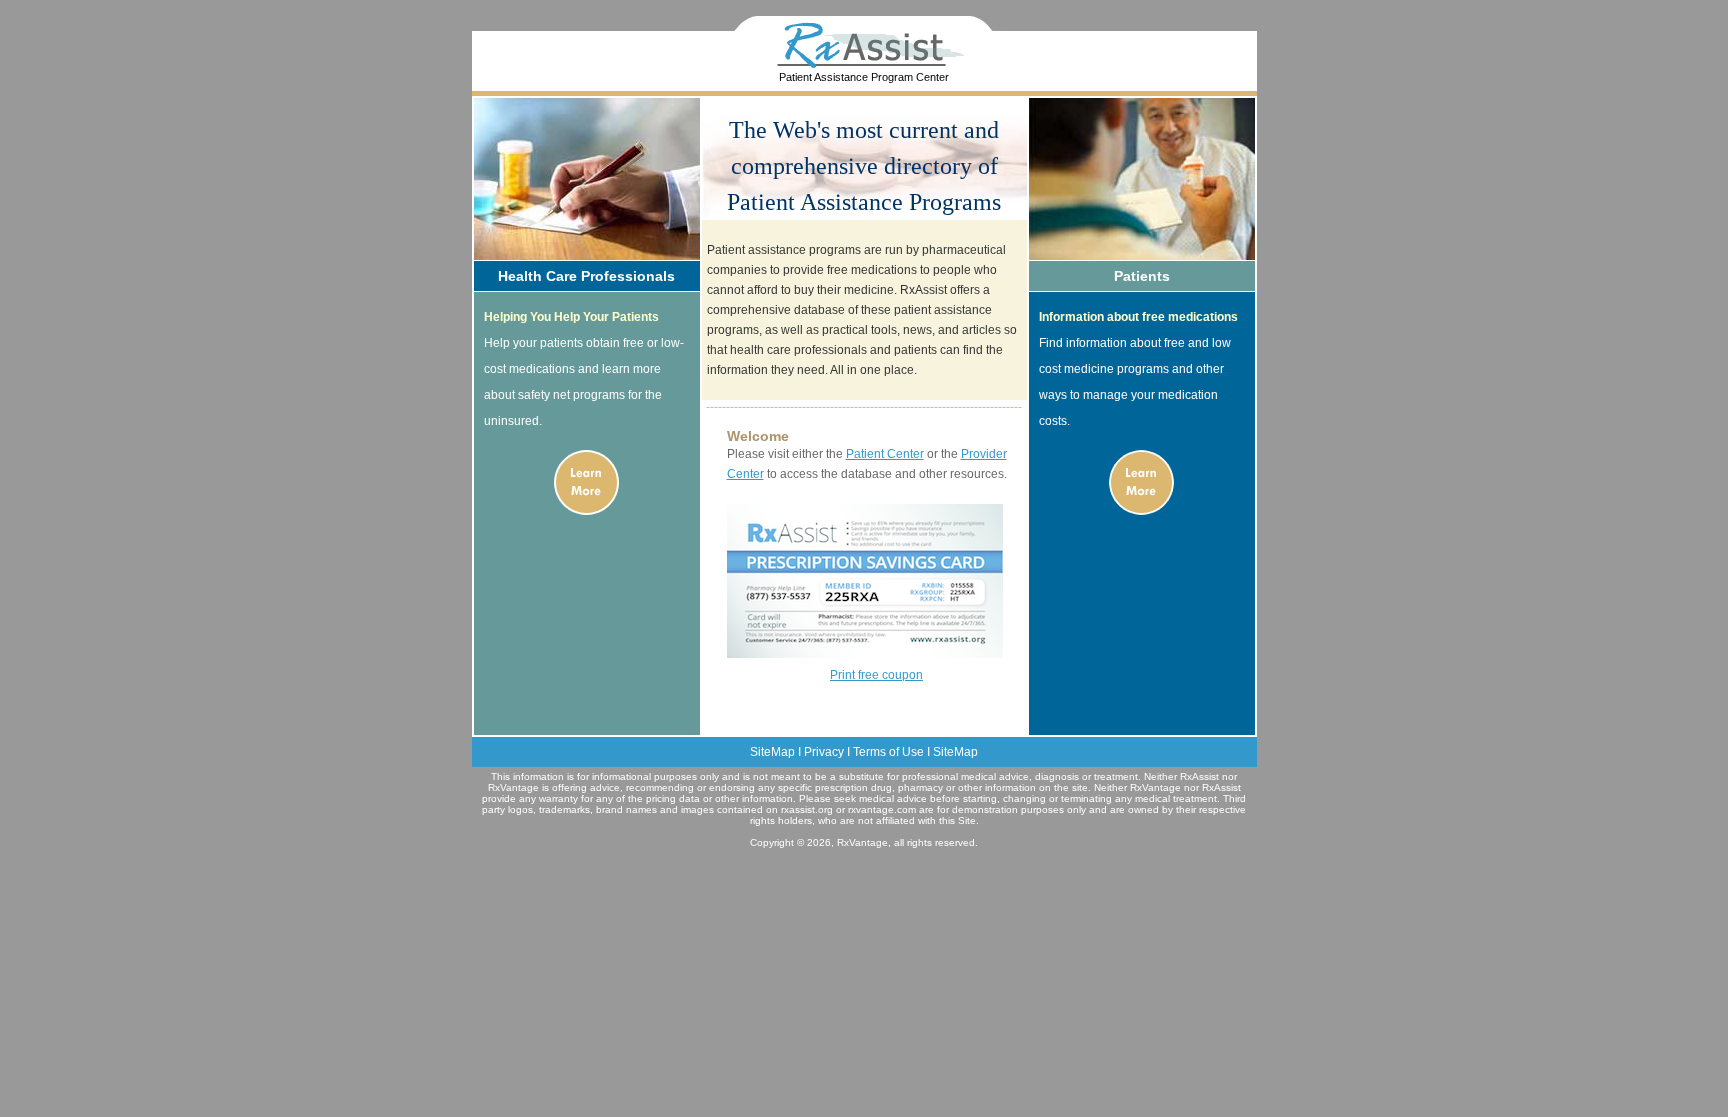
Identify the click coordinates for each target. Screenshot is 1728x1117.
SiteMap (772, 752)
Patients (1142, 276)
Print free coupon (876, 675)
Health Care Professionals (586, 276)
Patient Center (885, 454)
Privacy (824, 752)
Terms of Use (888, 752)
